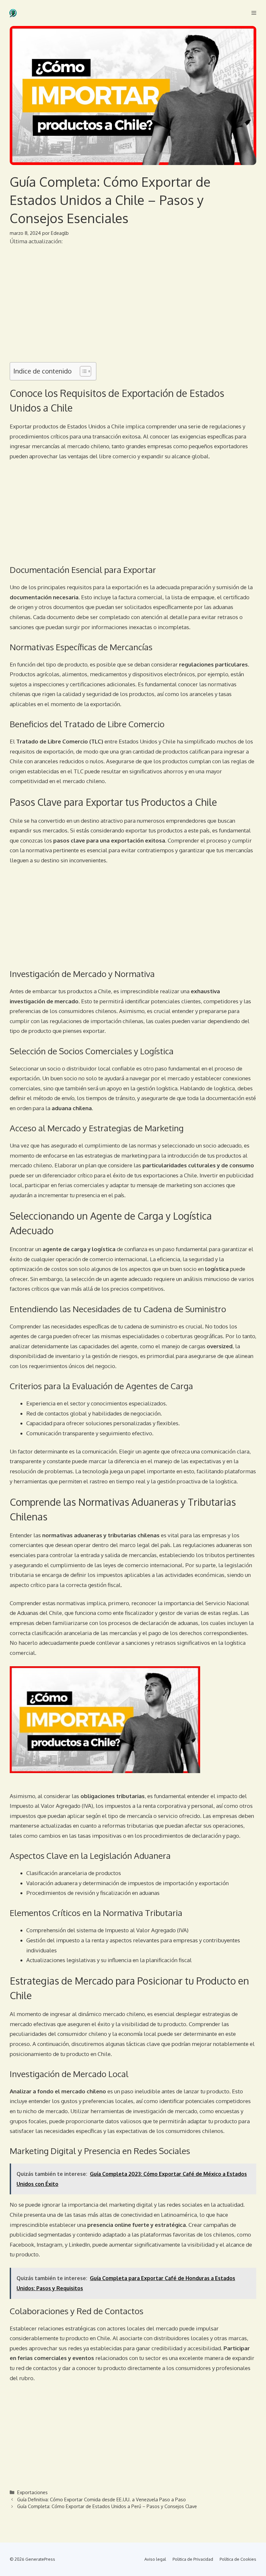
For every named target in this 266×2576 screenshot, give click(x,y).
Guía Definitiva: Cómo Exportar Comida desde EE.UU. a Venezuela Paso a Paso (102, 2499)
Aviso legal (155, 2559)
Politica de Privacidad (193, 2559)
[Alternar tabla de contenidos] (82, 371)
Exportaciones (32, 2492)
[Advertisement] (133, 309)
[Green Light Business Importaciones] (13, 13)
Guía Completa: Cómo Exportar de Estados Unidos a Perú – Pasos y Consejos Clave (107, 2506)
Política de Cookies (238, 2559)
